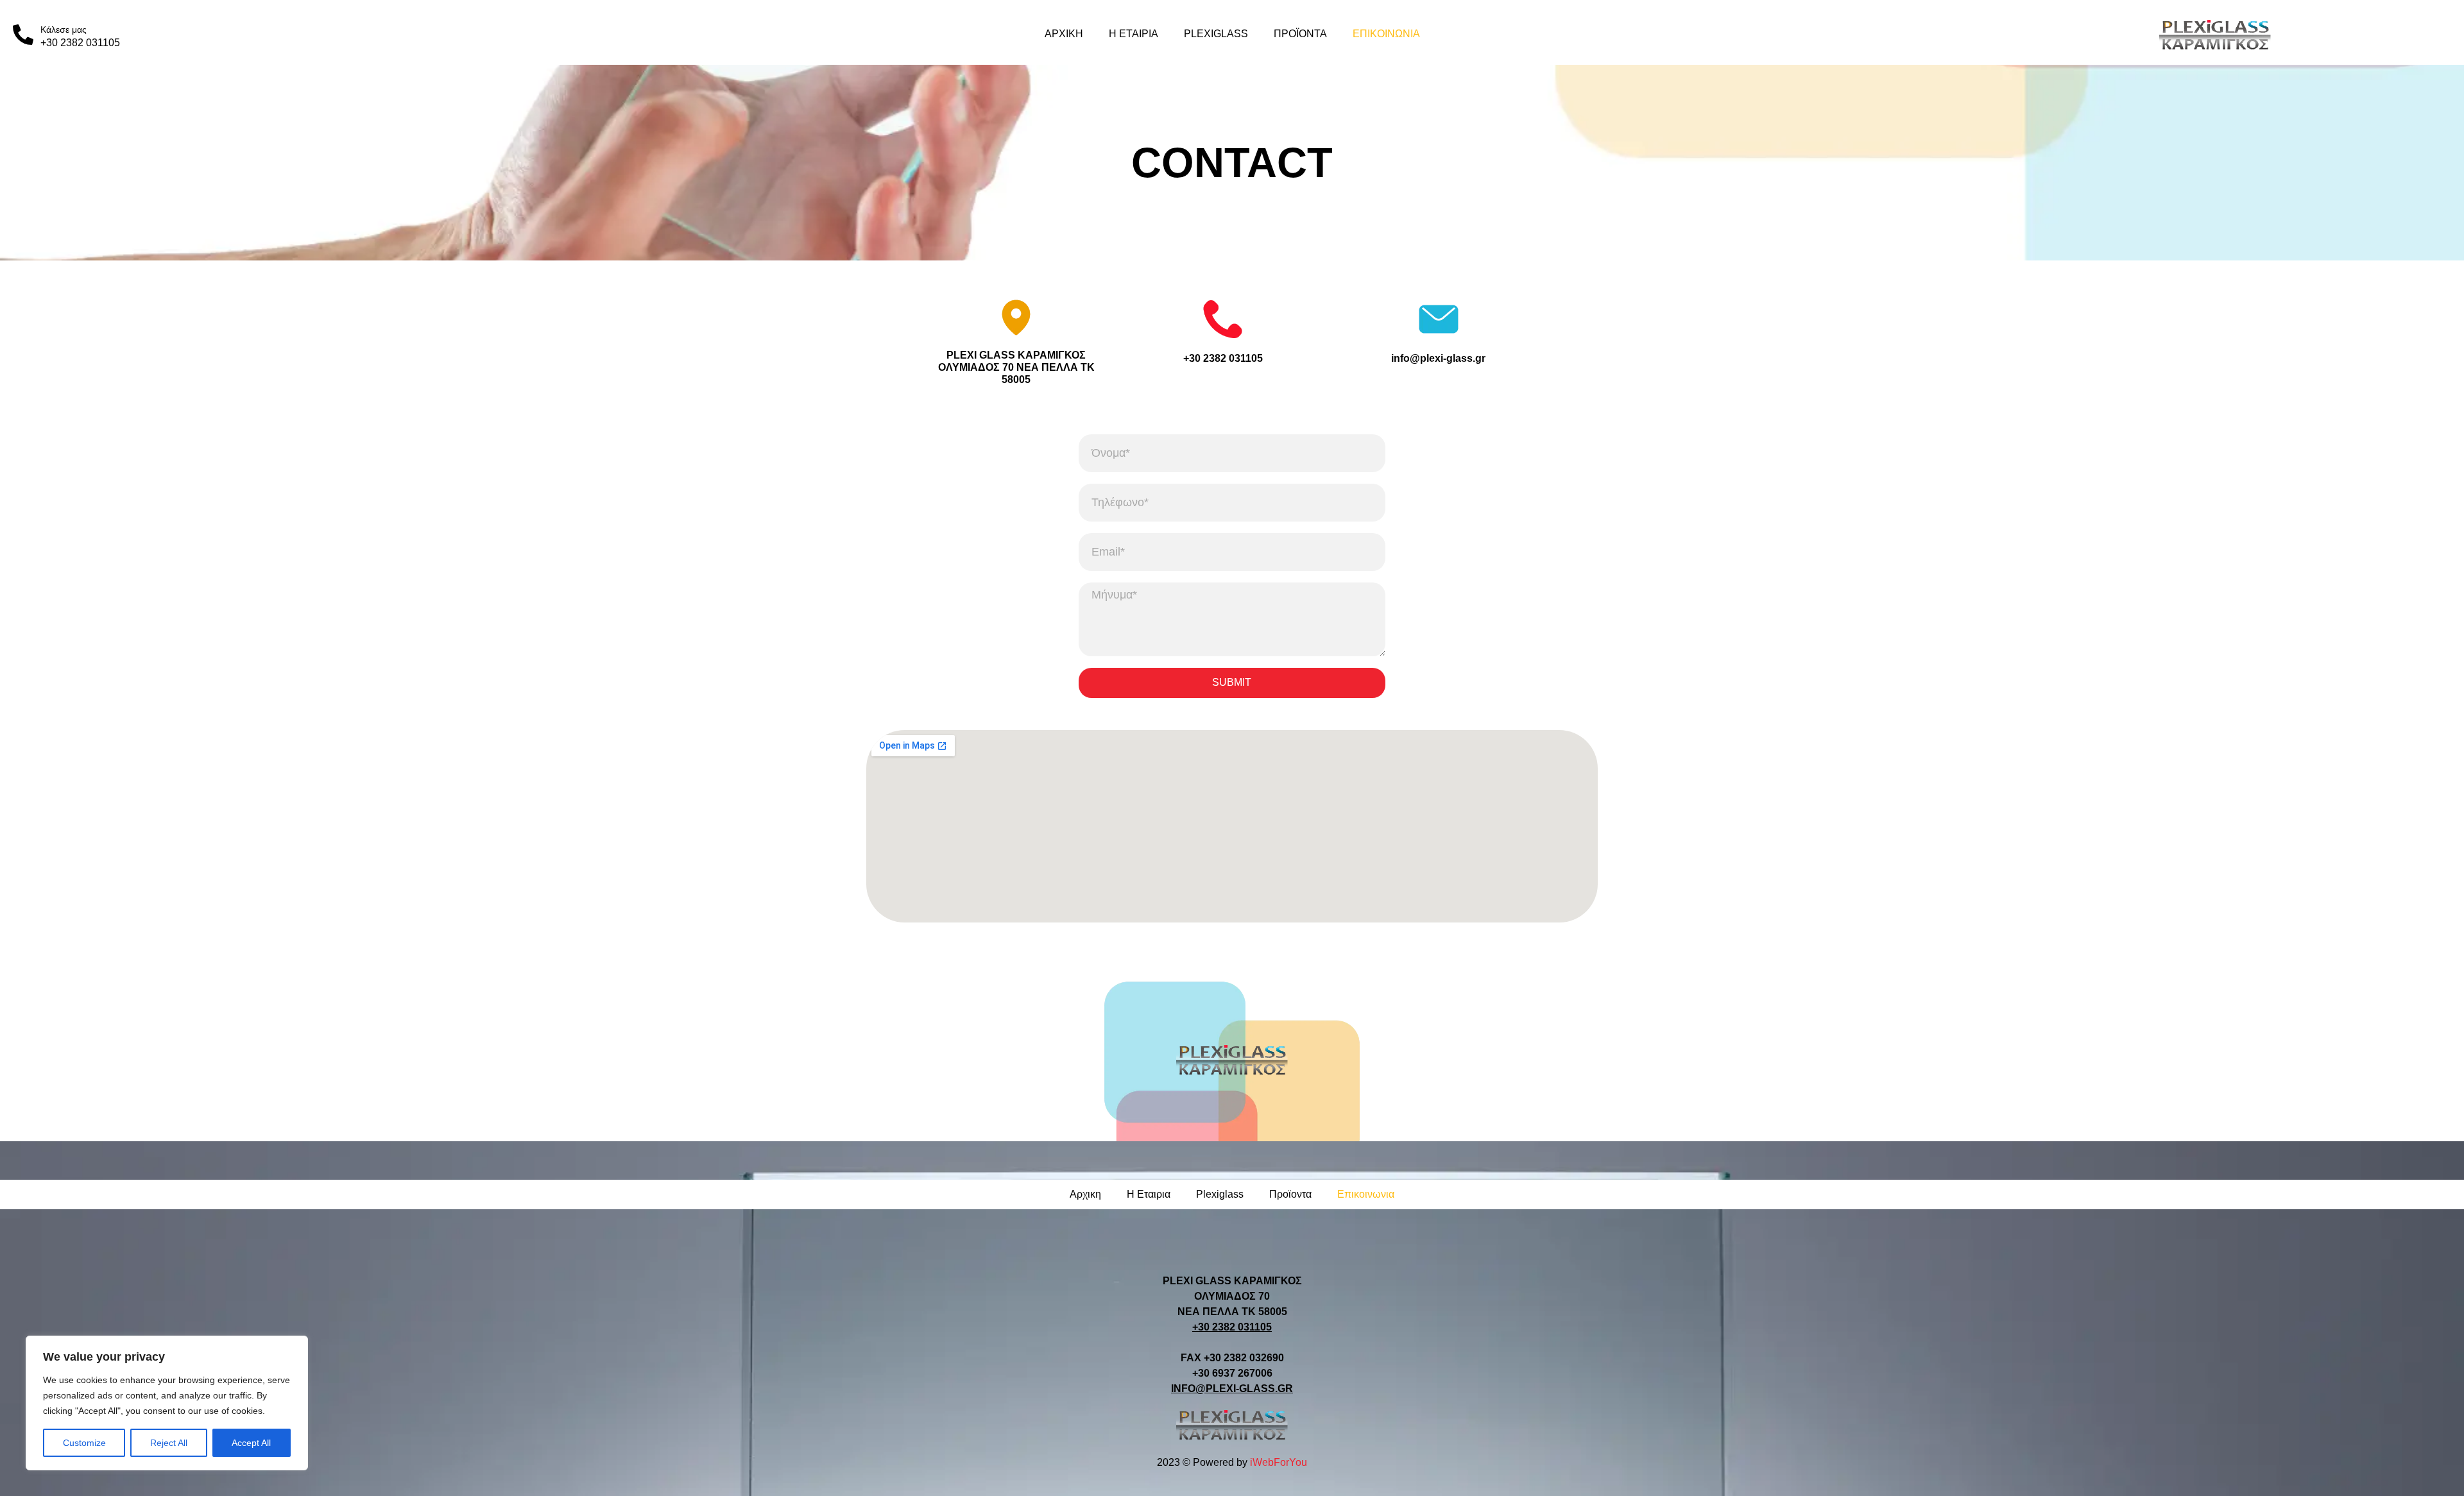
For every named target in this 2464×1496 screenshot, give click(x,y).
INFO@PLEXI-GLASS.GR (1232, 1389)
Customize (84, 1443)
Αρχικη (1064, 34)
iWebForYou (1279, 1462)
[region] (167, 1403)
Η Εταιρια (1134, 34)
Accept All (251, 1443)
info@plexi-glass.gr (1438, 358)
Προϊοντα (1300, 34)
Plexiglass (1216, 34)
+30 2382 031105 (1223, 358)
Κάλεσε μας (64, 30)
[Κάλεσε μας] (23, 35)
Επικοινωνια (1386, 34)
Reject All (169, 1443)
